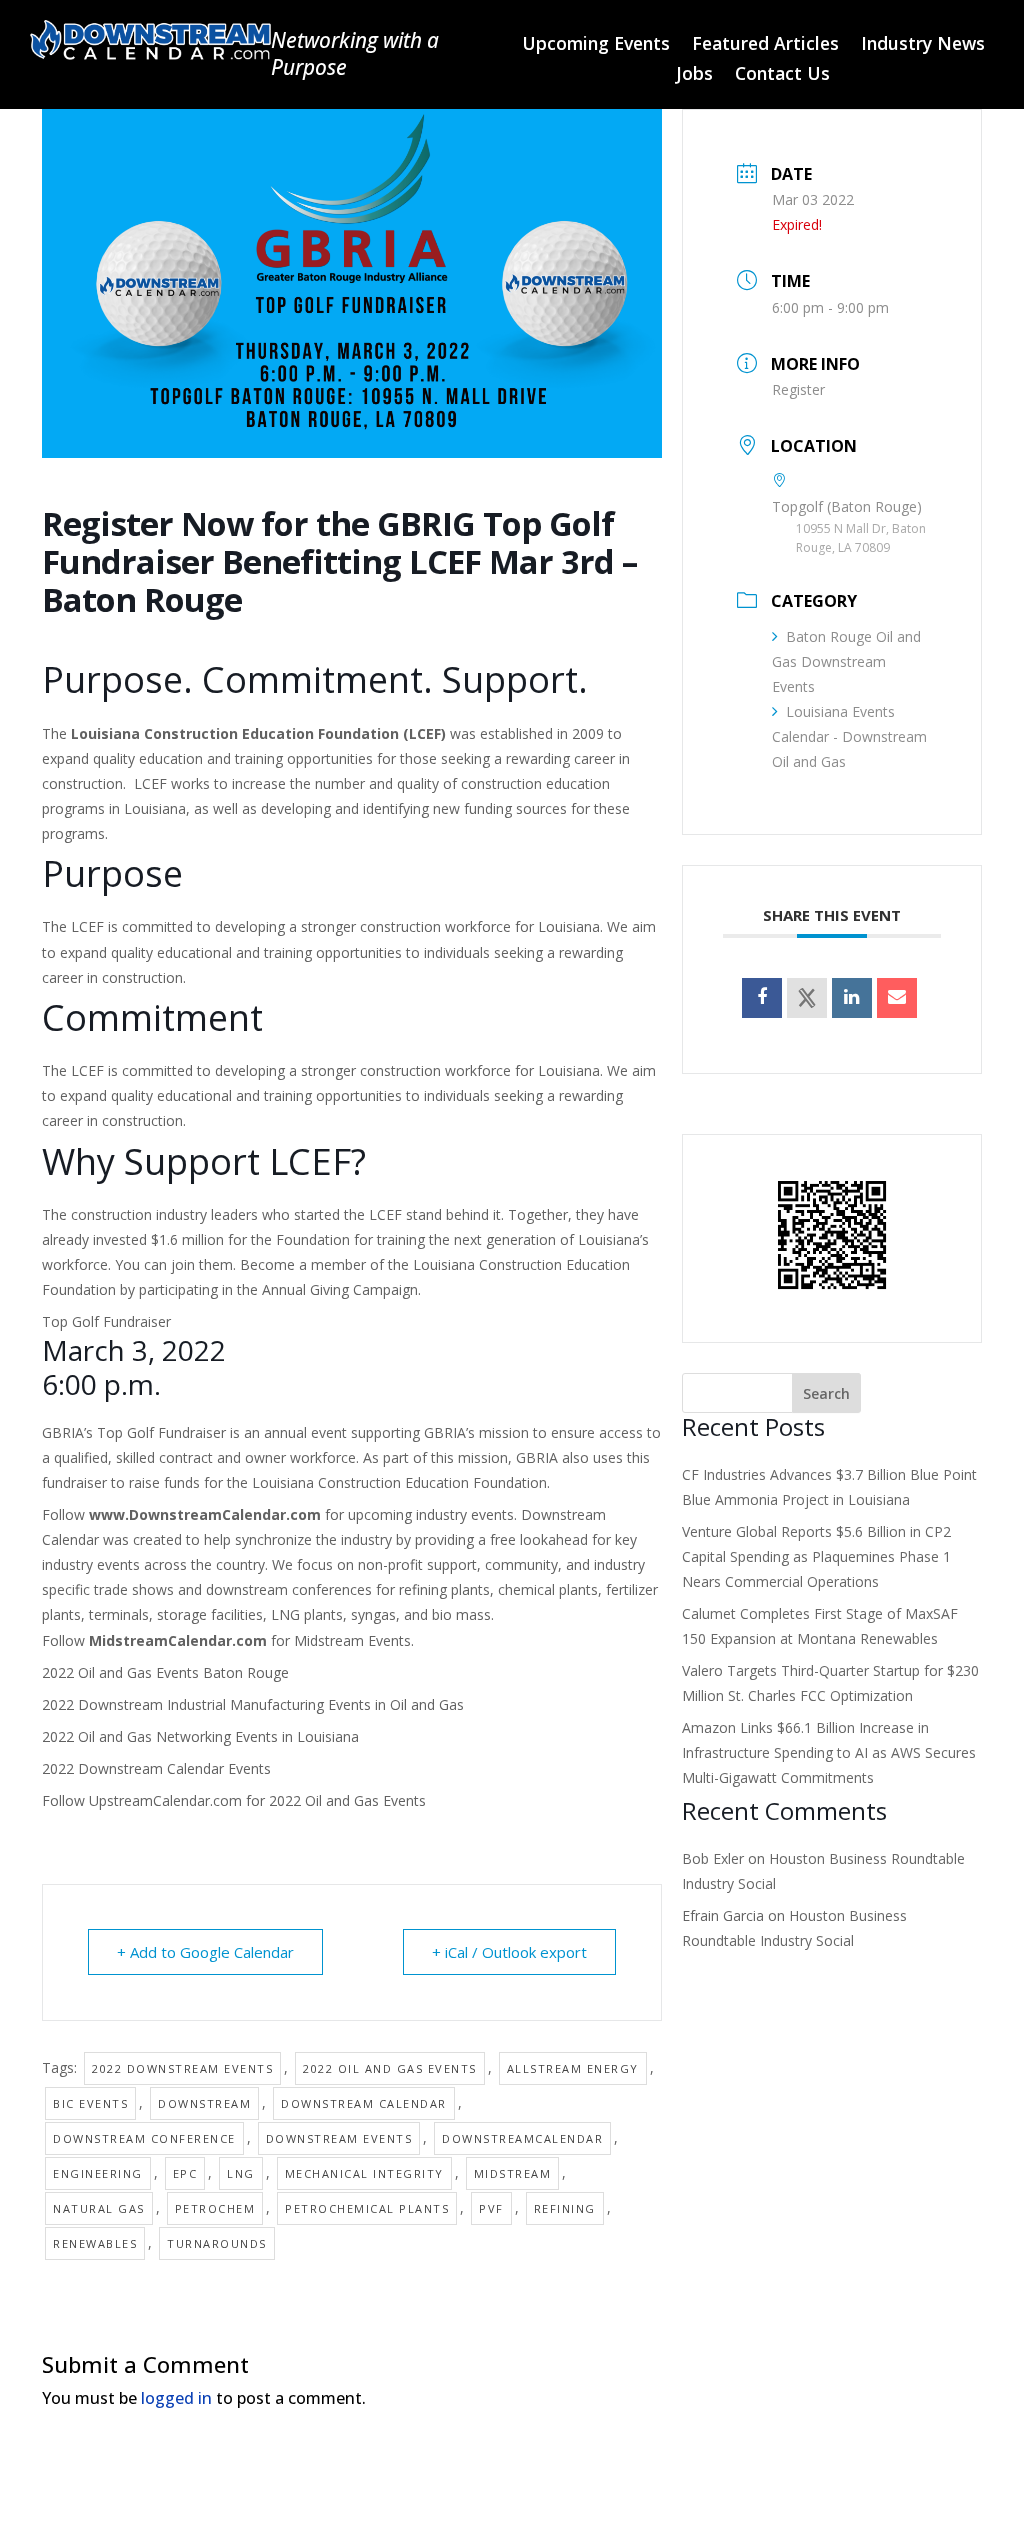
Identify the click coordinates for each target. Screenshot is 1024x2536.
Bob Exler (713, 1858)
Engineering (98, 2173)
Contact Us (782, 75)
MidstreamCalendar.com (178, 1640)
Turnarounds (217, 2243)
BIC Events (90, 2103)
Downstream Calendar (364, 2103)
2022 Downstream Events (182, 2068)
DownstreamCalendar (522, 2138)
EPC (185, 2173)
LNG (241, 2173)
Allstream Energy (573, 2068)
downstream (204, 2103)
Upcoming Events (596, 45)
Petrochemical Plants (367, 2208)
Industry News (923, 45)
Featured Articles (765, 45)
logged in (176, 2398)
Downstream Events (339, 2138)
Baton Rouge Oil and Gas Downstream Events (846, 661)
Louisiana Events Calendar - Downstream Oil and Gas (849, 736)
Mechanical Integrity (364, 2173)
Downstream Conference (144, 2138)
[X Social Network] (807, 998)
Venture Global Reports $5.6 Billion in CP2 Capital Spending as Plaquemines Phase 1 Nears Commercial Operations (816, 1556)
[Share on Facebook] (762, 998)
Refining (565, 2208)
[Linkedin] (852, 998)
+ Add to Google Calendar (205, 1952)
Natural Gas (99, 2208)
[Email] (897, 998)
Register (798, 389)
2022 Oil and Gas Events (347, 1800)
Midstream (513, 2173)
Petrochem (215, 2208)
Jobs (694, 75)
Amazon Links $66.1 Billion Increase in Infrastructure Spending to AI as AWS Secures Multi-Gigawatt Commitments (829, 1752)
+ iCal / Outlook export (509, 1952)
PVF (491, 2208)
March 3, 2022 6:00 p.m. (134, 1367)
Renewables (95, 2243)
